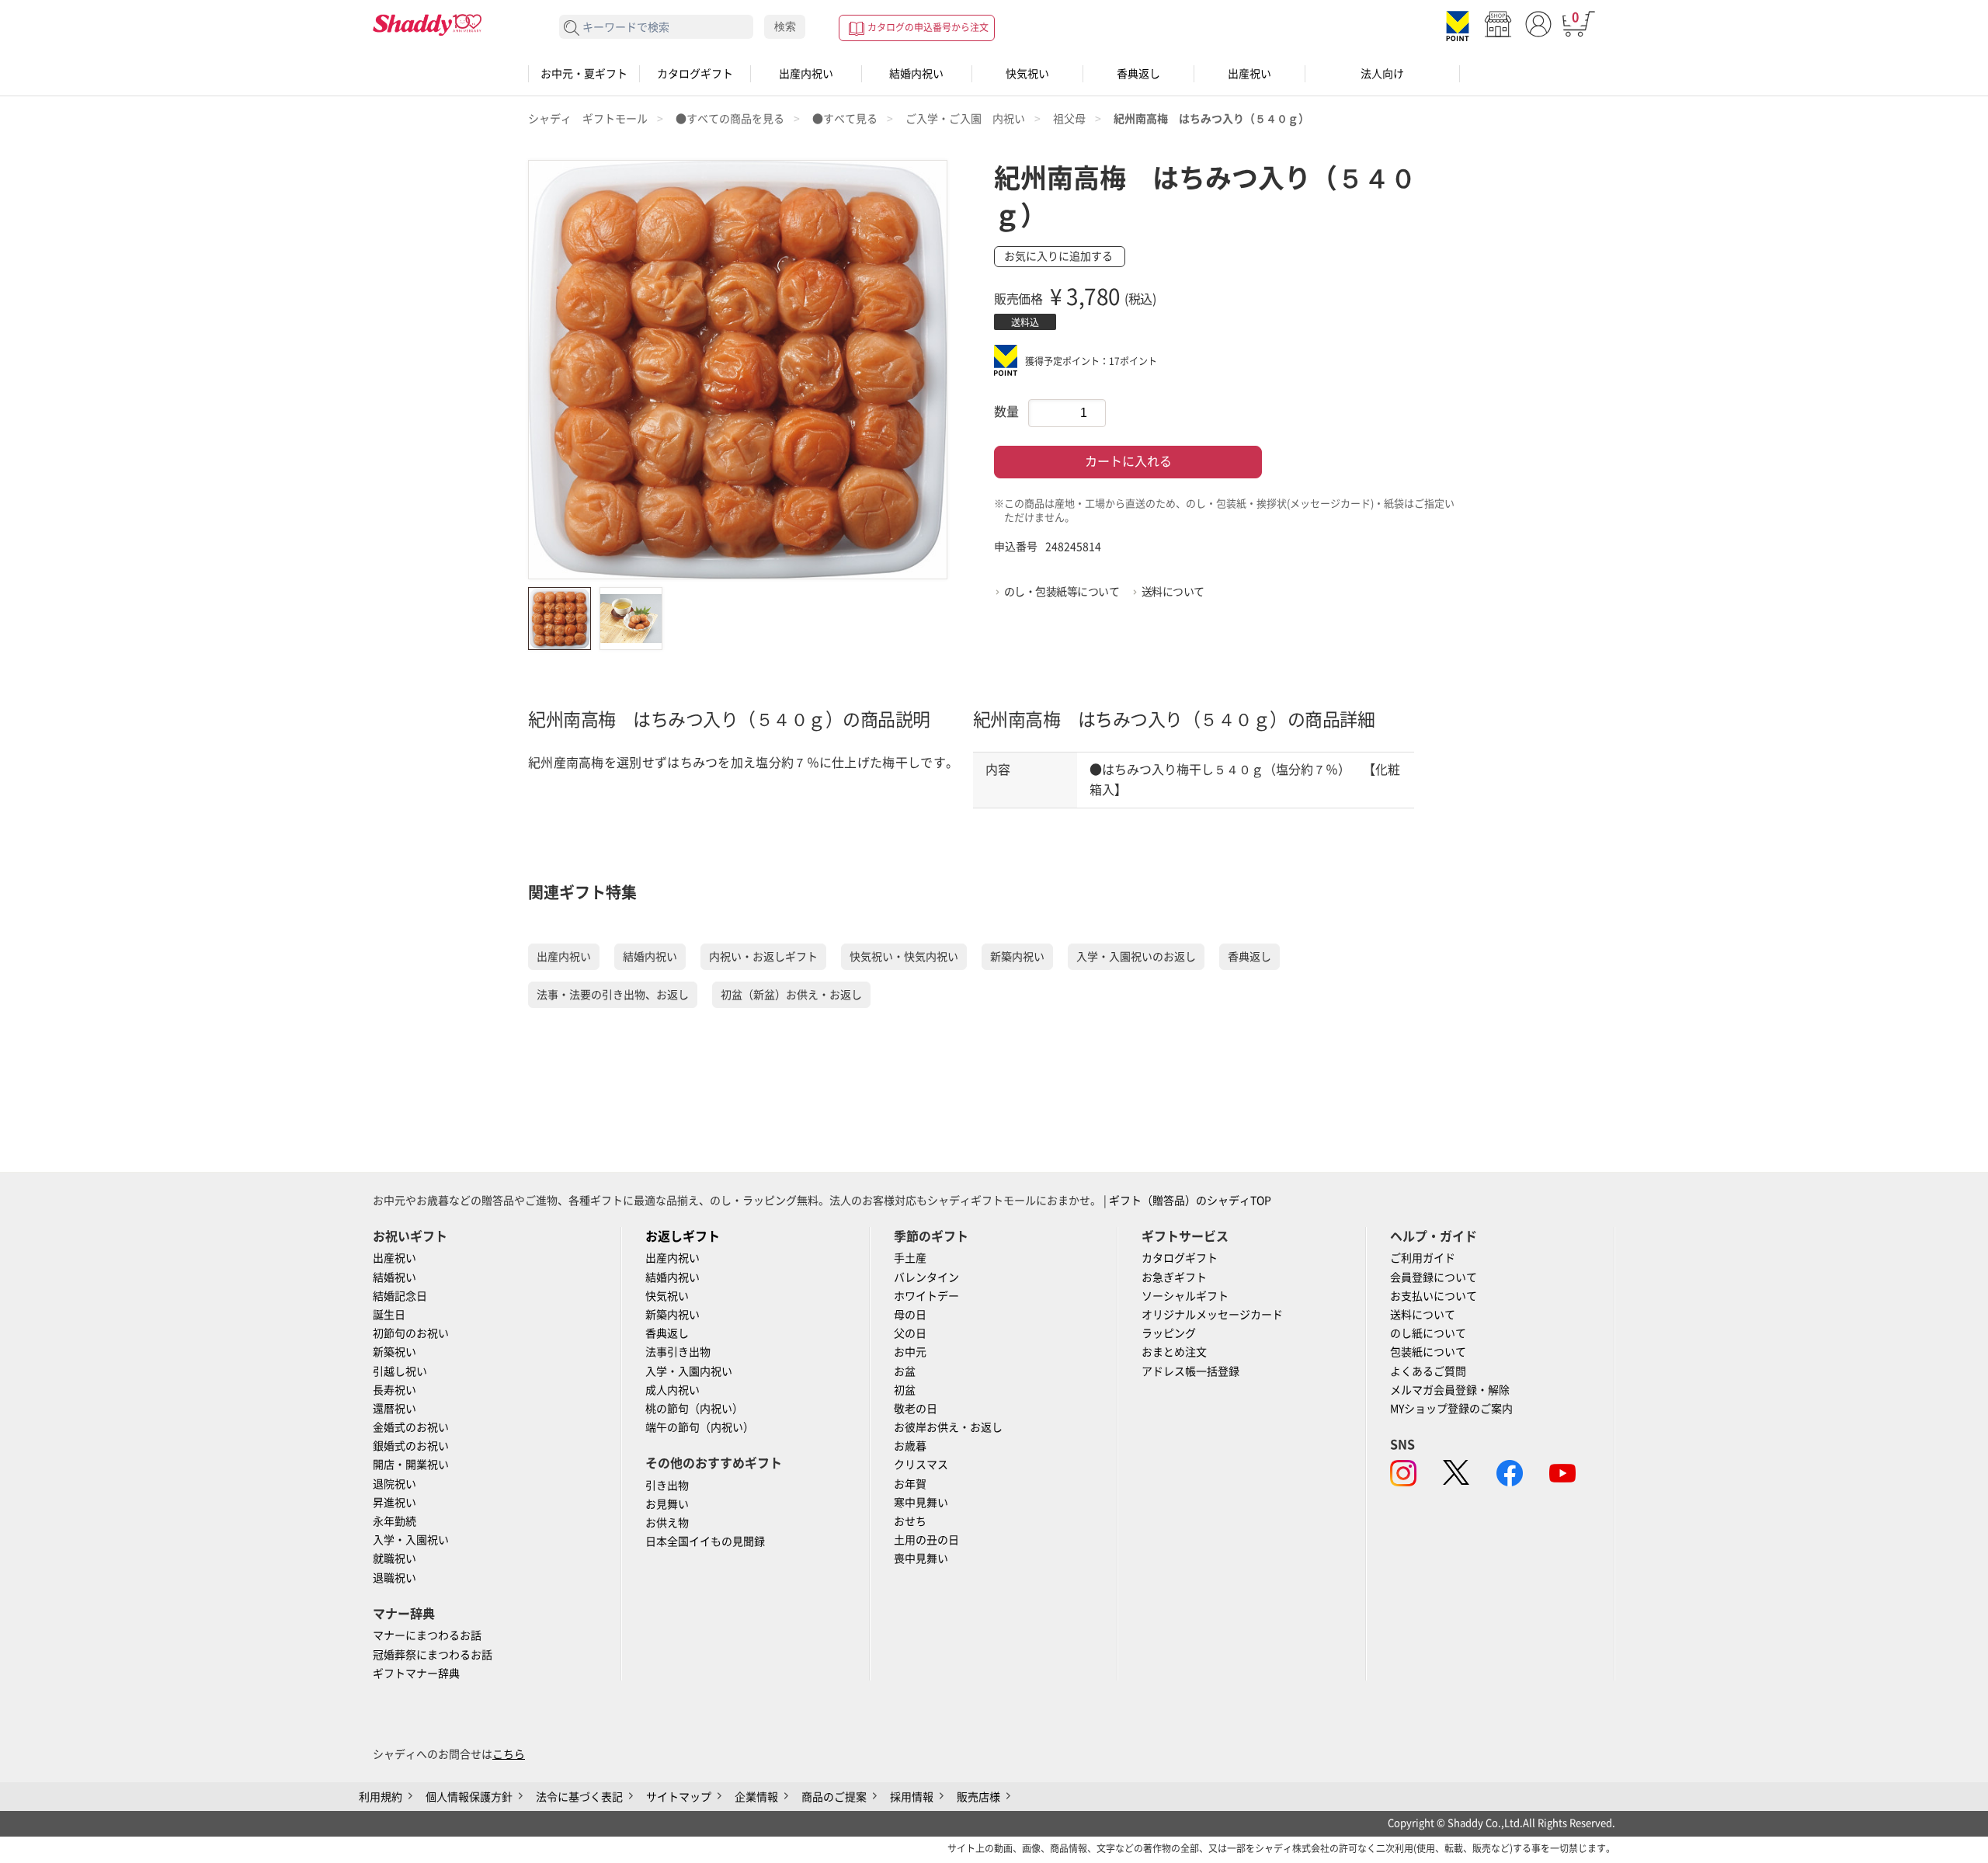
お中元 (910, 1352)
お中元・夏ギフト (584, 74)
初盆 (905, 1390)
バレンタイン (926, 1277)
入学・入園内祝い (689, 1371)
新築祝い (394, 1352)
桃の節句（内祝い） (694, 1409)
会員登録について (1434, 1277)
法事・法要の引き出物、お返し (613, 995)
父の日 (910, 1333)
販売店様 (978, 1797)
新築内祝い (1017, 957)
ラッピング (1169, 1333)
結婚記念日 (400, 1296)
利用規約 (381, 1797)
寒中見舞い (921, 1503)
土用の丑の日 (926, 1540)
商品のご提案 (834, 1797)
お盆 (905, 1371)
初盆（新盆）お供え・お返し (791, 995)
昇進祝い (394, 1503)
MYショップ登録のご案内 (1451, 1409)
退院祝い (394, 1484)
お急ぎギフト (1174, 1277)
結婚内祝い (916, 74)
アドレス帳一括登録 (1190, 1371)
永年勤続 (394, 1521)
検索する (572, 28)
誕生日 (389, 1315)
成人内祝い (673, 1390)
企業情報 (756, 1797)
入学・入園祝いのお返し (1136, 957)
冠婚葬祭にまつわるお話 (433, 1655)
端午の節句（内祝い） (700, 1427)
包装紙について (1428, 1352)
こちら (509, 1754)
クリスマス (921, 1465)
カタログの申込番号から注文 (928, 27)
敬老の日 (916, 1409)
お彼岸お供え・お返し (948, 1427)
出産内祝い (806, 74)
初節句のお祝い (411, 1333)
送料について (1173, 592)
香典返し (1138, 74)
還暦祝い (394, 1409)
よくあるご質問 (1428, 1371)
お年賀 (910, 1484)
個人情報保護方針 (469, 1797)
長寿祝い (394, 1390)
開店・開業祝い (411, 1465)
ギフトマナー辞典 (416, 1674)
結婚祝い (394, 1277)
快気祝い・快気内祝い (904, 957)
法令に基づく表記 (579, 1797)
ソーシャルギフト (1185, 1296)
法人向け (1382, 74)
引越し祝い (400, 1371)
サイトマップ (679, 1797)
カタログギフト (695, 74)
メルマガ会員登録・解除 (1450, 1390)
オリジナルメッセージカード (1212, 1315)
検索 (785, 26)
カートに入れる (1128, 461)
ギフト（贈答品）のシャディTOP (1190, 1201)
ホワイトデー (926, 1296)
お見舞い (667, 1504)
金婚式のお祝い (411, 1427)
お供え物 (667, 1523)
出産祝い (1249, 74)
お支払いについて (1434, 1296)
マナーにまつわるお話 (427, 1635)
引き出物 (667, 1486)
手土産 (910, 1258)
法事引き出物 (678, 1352)
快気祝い (1027, 74)
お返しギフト (683, 1236)
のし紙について (1428, 1333)
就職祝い (394, 1559)
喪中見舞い (921, 1559)
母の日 (910, 1315)
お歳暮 (910, 1446)
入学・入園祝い (411, 1540)
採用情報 (912, 1797)
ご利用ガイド (1423, 1258)
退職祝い (394, 1578)
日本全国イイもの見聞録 (705, 1541)
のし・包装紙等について (1062, 592)
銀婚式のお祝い (411, 1446)
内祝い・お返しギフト (763, 957)
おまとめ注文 (1174, 1352)
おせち (910, 1521)
